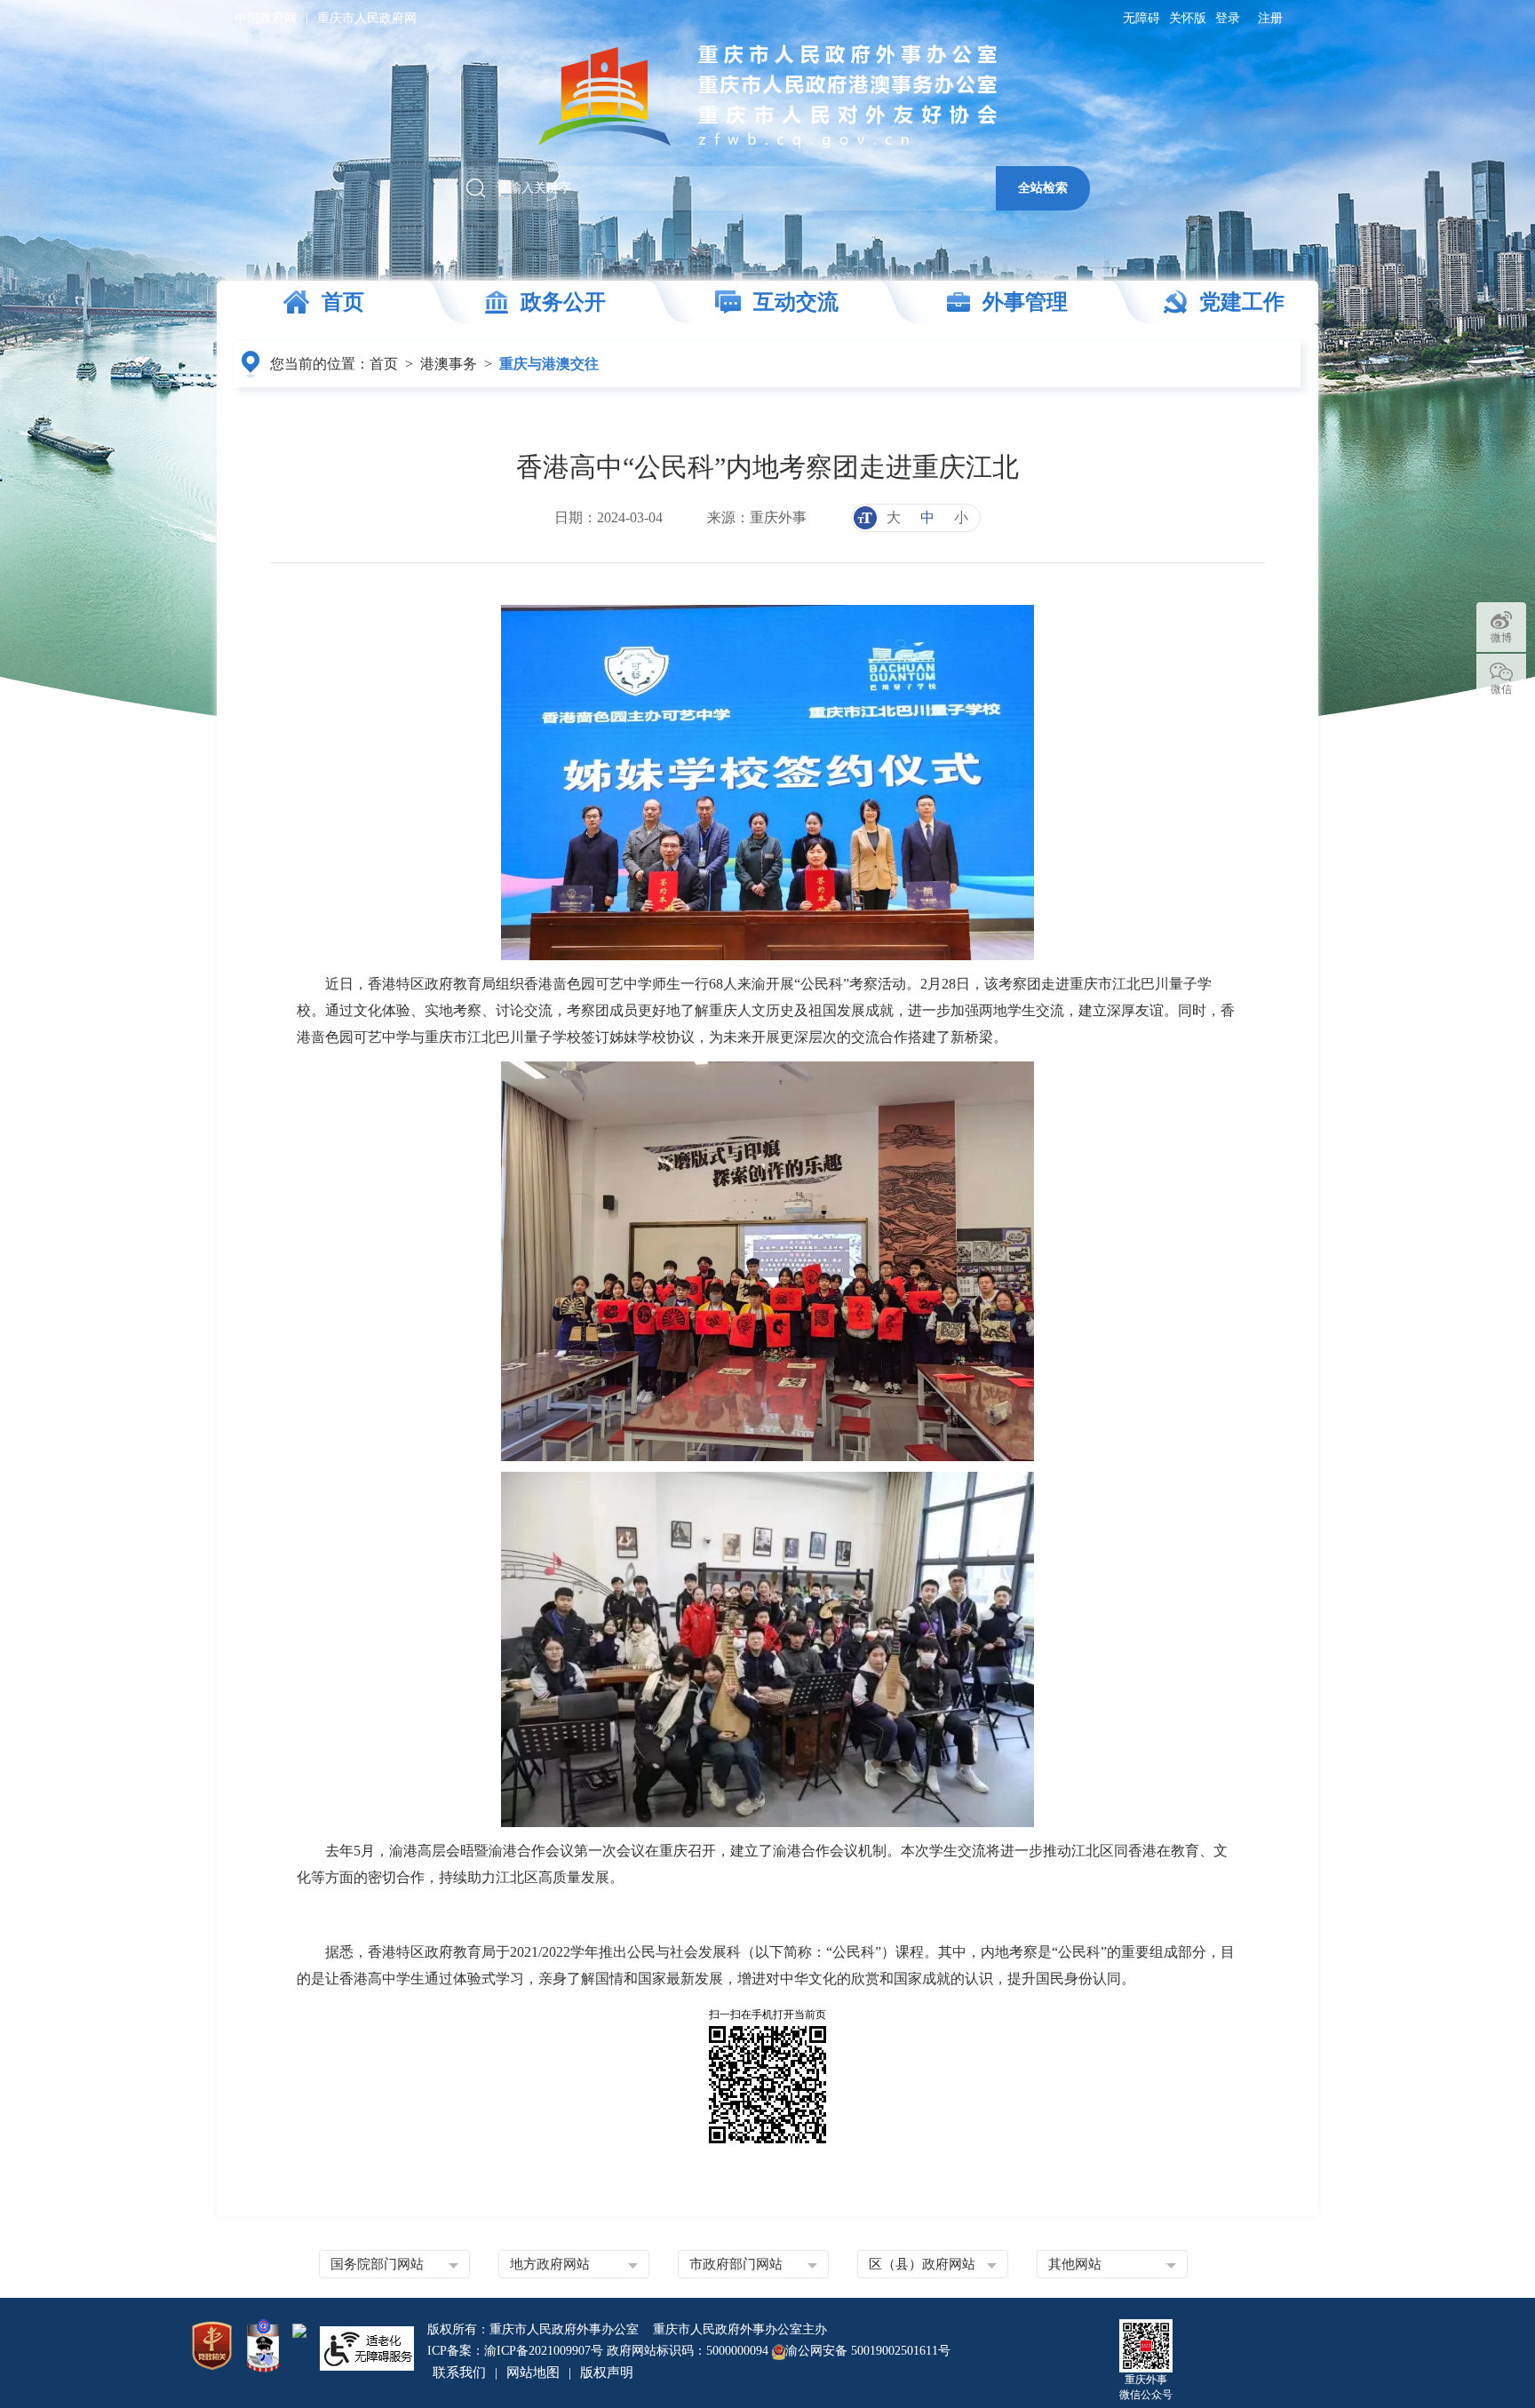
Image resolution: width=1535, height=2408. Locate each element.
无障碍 (1141, 18)
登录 (1228, 18)
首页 (384, 364)
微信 (1501, 689)
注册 (1270, 18)
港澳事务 (449, 364)
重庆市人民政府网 (367, 18)
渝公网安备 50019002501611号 (868, 2351)
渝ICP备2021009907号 (544, 2351)
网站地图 (533, 2372)
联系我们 (459, 2372)
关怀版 (1188, 18)
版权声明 (607, 2372)
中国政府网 (266, 18)
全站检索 (1043, 187)
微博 (1501, 638)
